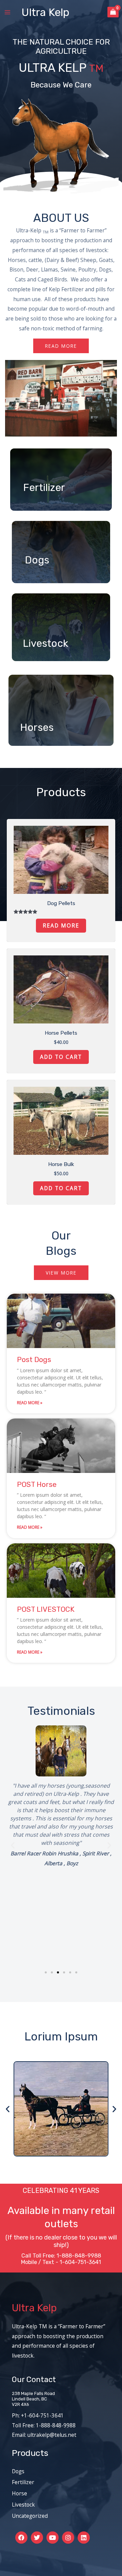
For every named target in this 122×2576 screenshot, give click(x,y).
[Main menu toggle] (7, 12)
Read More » (30, 1403)
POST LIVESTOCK (46, 1609)
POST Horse (37, 1484)
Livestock (45, 643)
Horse (19, 2493)
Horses (37, 727)
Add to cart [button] (61, 1057)
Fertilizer (44, 488)
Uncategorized (30, 2516)
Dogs (37, 560)
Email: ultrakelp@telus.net (44, 2435)
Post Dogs (34, 1359)
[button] (13, 1845)
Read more (61, 925)
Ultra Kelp (45, 12)
